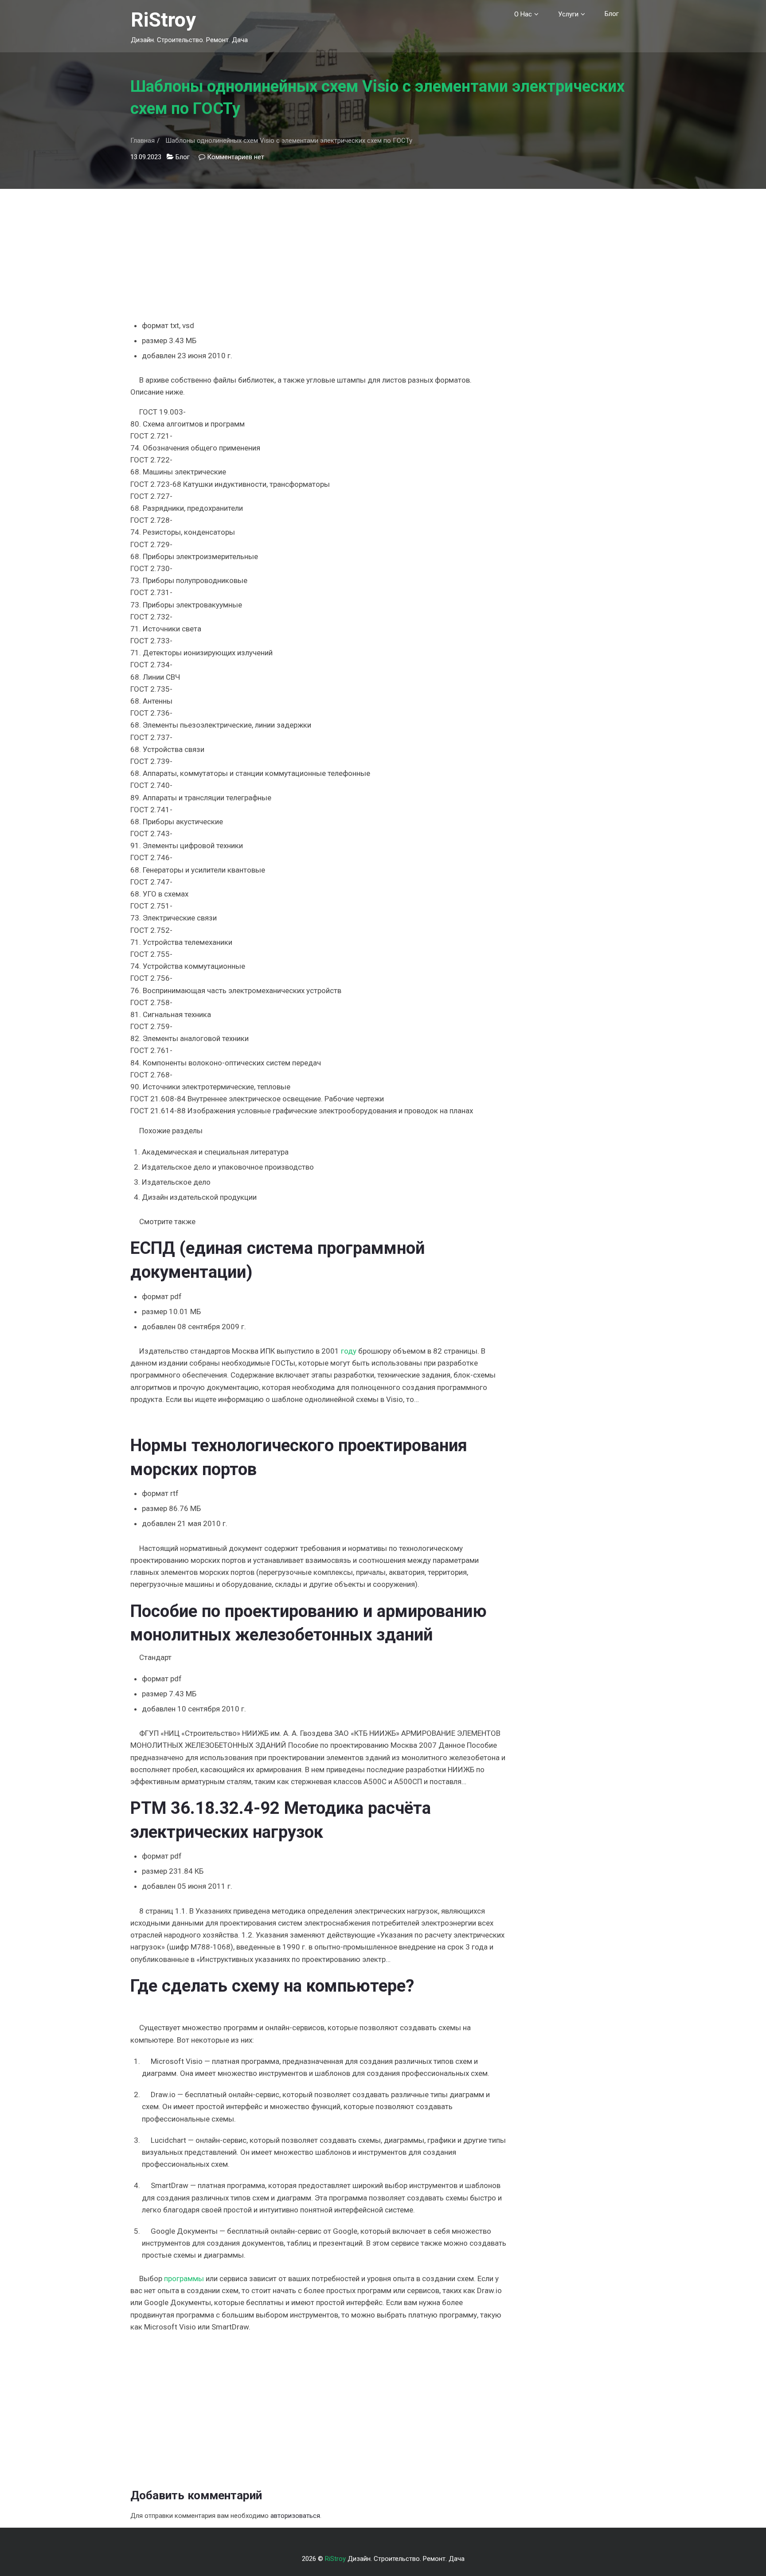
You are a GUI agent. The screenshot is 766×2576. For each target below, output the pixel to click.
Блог (612, 14)
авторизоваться (295, 2516)
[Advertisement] (318, 251)
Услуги (568, 14)
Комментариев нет (236, 157)
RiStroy (163, 20)
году (349, 1351)
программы (184, 2278)
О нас (523, 14)
